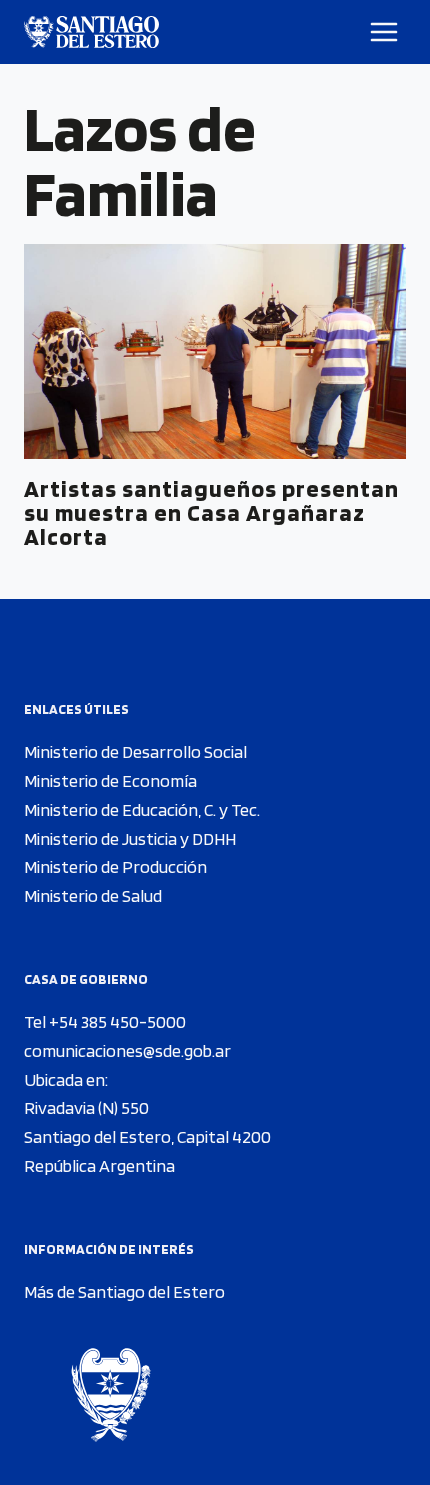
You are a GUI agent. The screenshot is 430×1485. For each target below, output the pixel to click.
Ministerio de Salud (93, 895)
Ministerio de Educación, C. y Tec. (142, 809)
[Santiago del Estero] (91, 32)
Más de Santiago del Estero (124, 1291)
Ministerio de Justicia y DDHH (130, 838)
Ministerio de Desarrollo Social (135, 751)
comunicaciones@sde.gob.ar (127, 1050)
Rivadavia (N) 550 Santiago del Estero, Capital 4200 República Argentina (147, 1136)
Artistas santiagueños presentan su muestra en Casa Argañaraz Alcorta (211, 512)
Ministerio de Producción (115, 866)
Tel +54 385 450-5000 (105, 1021)
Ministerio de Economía (110, 780)
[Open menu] (384, 31)
